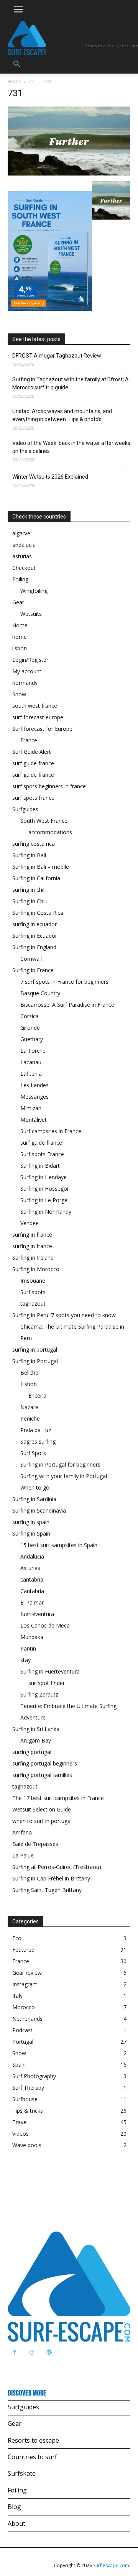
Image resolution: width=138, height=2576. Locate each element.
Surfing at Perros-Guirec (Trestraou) (57, 1867)
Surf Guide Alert (32, 752)
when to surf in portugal (42, 1821)
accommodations (50, 832)
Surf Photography (34, 2076)
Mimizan (31, 1108)
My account (27, 671)
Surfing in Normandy (46, 1212)
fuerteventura (37, 1614)
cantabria (32, 1579)
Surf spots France (42, 1154)
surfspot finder (47, 1683)
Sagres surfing (38, 1441)
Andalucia (32, 1556)
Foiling (20, 579)
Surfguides (25, 809)
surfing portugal (32, 1752)
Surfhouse (25, 2099)
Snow (19, 694)
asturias (22, 556)
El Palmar (32, 1602)
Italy (17, 1996)
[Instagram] (32, 2352)
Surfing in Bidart (40, 1166)
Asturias (30, 1568)
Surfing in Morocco (36, 1269)
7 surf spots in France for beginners (64, 982)
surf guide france (33, 763)
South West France (44, 821)
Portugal (23, 2042)
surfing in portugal (35, 1350)
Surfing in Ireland (33, 1258)
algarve (21, 533)
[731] (69, 173)
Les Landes (34, 1085)
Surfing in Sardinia (34, 1499)
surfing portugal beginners (45, 1763)
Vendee (30, 1223)
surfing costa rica (34, 844)
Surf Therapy (28, 2088)
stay (25, 1660)
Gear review (27, 1973)
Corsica (30, 1016)
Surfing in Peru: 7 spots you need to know (64, 1315)
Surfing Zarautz (39, 1694)
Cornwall (31, 959)
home (20, 637)
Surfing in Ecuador (35, 936)
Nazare (29, 1407)
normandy (25, 683)
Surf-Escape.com (111, 2565)
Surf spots (33, 1292)
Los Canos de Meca (45, 1625)
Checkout (24, 568)
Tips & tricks (28, 2111)
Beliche (29, 1372)
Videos (21, 2134)
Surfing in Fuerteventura (50, 1671)
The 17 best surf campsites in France (58, 1798)
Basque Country (40, 993)
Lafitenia (31, 1074)
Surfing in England (34, 947)
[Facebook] (14, 2352)
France (29, 740)
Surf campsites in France (51, 1131)
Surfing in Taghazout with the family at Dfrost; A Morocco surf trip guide (71, 383)
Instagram (25, 1984)
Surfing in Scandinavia (39, 1510)
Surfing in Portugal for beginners (60, 1464)
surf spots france (33, 798)
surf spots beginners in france (49, 786)
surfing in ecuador (34, 924)
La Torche (33, 1051)
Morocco (24, 2007)
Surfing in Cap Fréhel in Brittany (51, 1878)
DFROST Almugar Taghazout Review (57, 356)
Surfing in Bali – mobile (41, 867)
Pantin (28, 1648)
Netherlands (27, 2019)
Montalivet (34, 1120)
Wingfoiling (34, 591)
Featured (23, 1950)
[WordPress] (49, 2352)
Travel (20, 2122)
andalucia (24, 545)
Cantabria (32, 1591)
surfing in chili (29, 890)
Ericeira (37, 1395)
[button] (17, 64)
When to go (35, 1487)
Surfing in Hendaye (44, 1177)
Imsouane (33, 1281)
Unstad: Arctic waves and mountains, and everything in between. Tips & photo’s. (62, 415)
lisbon (20, 648)
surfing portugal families (42, 1775)
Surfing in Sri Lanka (36, 1729)
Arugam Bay (36, 1740)
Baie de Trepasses (35, 1844)
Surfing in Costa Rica (38, 913)
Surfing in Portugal (35, 1361)
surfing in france (32, 1235)
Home (14, 81)
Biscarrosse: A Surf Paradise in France (67, 1005)
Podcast (22, 2030)
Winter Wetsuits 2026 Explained (50, 477)
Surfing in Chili (30, 901)
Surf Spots (33, 1453)
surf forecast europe (38, 717)
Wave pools (27, 2145)
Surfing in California (36, 878)
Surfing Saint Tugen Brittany (47, 1890)
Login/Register (30, 660)
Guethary (32, 1039)
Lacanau (31, 1062)
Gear (18, 602)
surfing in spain (31, 1522)
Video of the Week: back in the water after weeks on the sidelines (71, 447)
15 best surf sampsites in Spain (59, 1545)
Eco (17, 1938)
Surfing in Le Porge (44, 1200)
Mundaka (32, 1637)
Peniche (30, 1418)
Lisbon (29, 1384)
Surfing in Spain (31, 1533)
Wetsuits (31, 614)
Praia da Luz (36, 1430)
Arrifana (22, 1832)
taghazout (33, 1304)
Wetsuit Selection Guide (42, 1809)
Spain (19, 2065)
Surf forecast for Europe (42, 729)
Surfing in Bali (29, 855)
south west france (35, 706)
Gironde (30, 1028)
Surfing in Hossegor (45, 1189)
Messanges (34, 1097)
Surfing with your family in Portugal (64, 1476)
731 (32, 81)
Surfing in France (33, 970)
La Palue (23, 1855)
